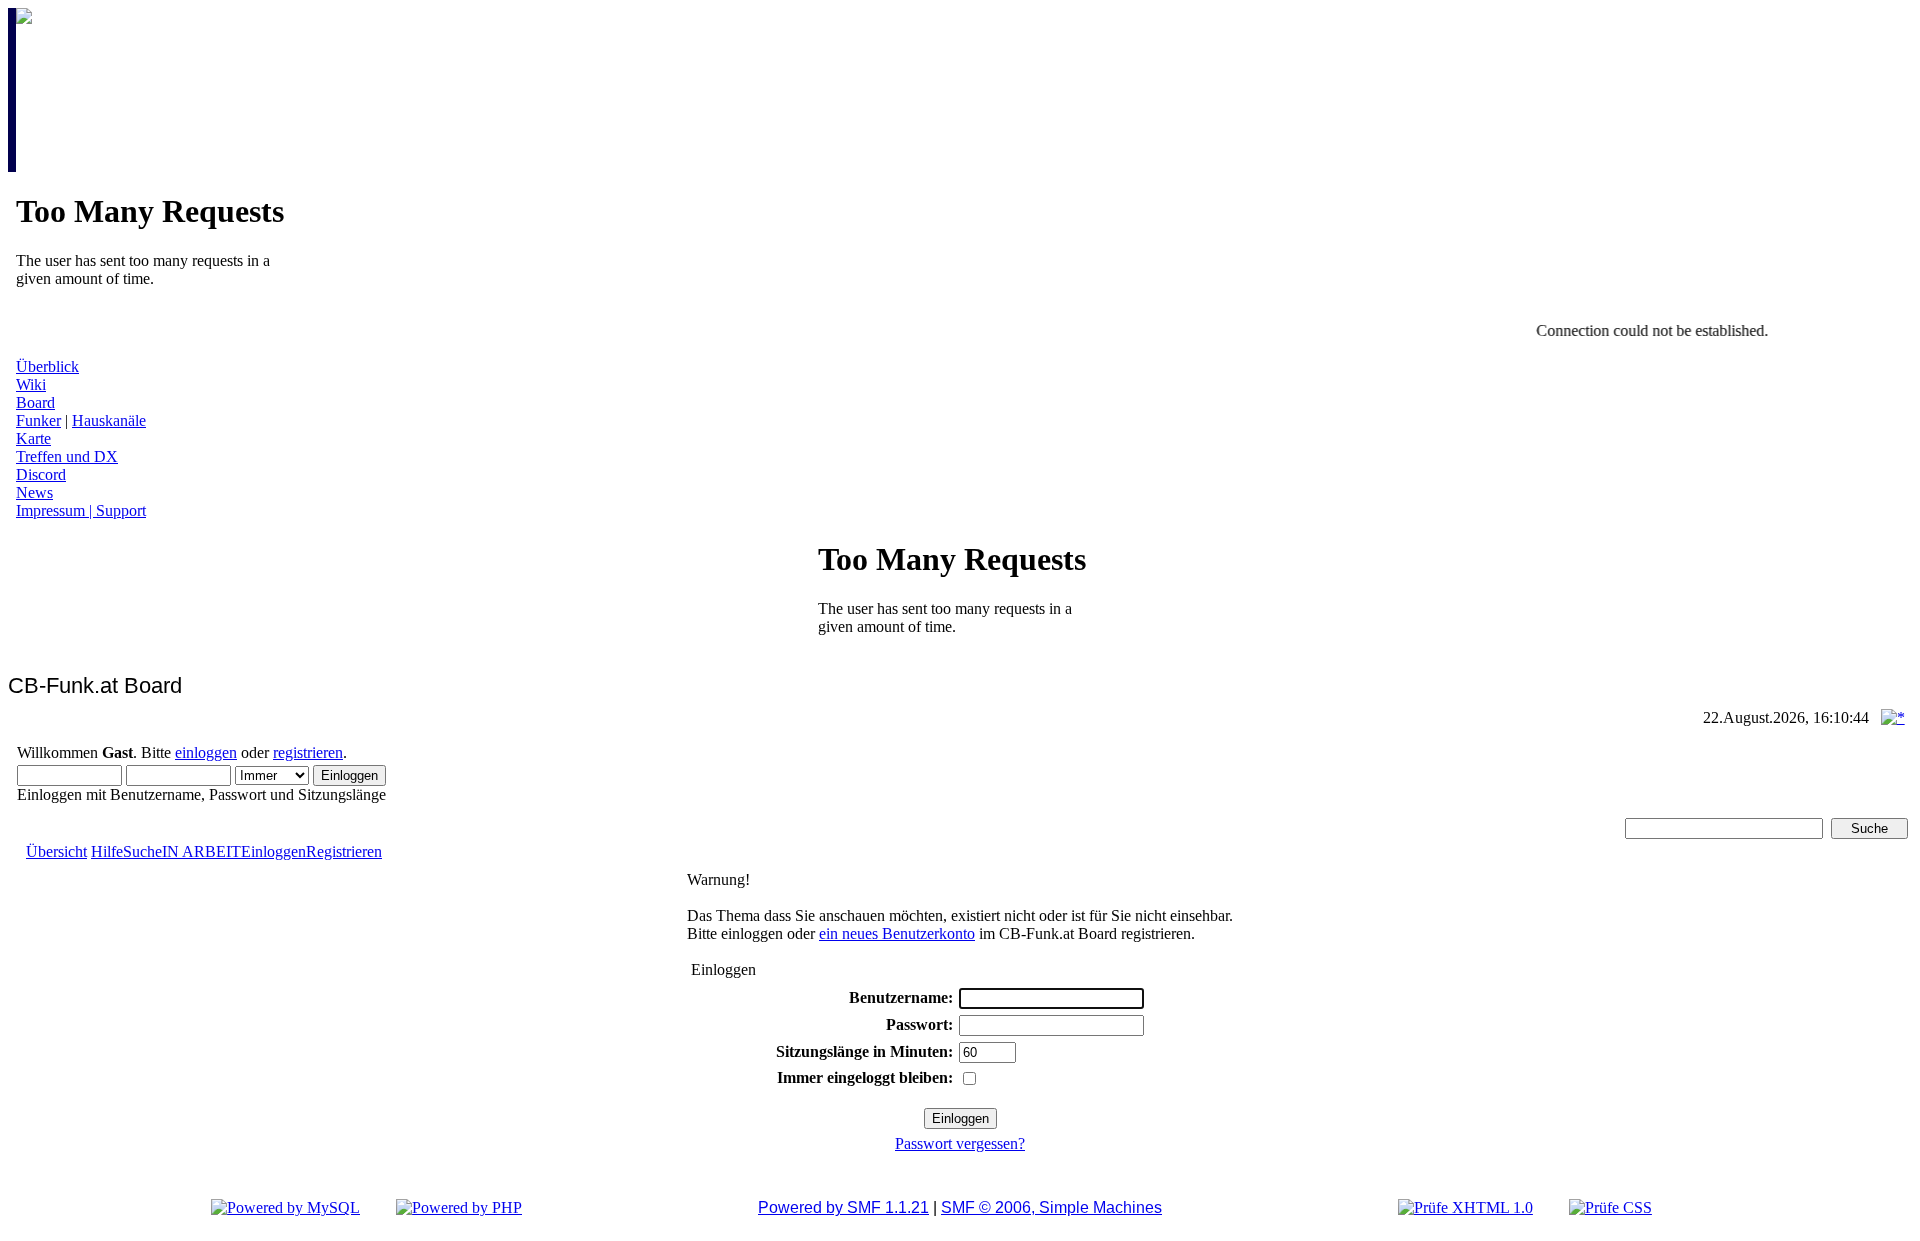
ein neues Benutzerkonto (897, 933)
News (34, 492)
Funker (38, 420)
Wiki (31, 384)
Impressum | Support (81, 510)
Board (35, 402)
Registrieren (344, 851)
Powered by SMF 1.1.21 (843, 1207)
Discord (41, 474)
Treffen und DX (67, 456)
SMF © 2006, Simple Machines (1051, 1207)
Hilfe (107, 851)
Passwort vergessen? (960, 1143)
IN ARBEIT (201, 851)
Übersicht (56, 851)
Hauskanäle (109, 420)
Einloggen (273, 851)
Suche (142, 851)
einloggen (206, 752)
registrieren (308, 752)
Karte (33, 438)
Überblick (47, 366)
